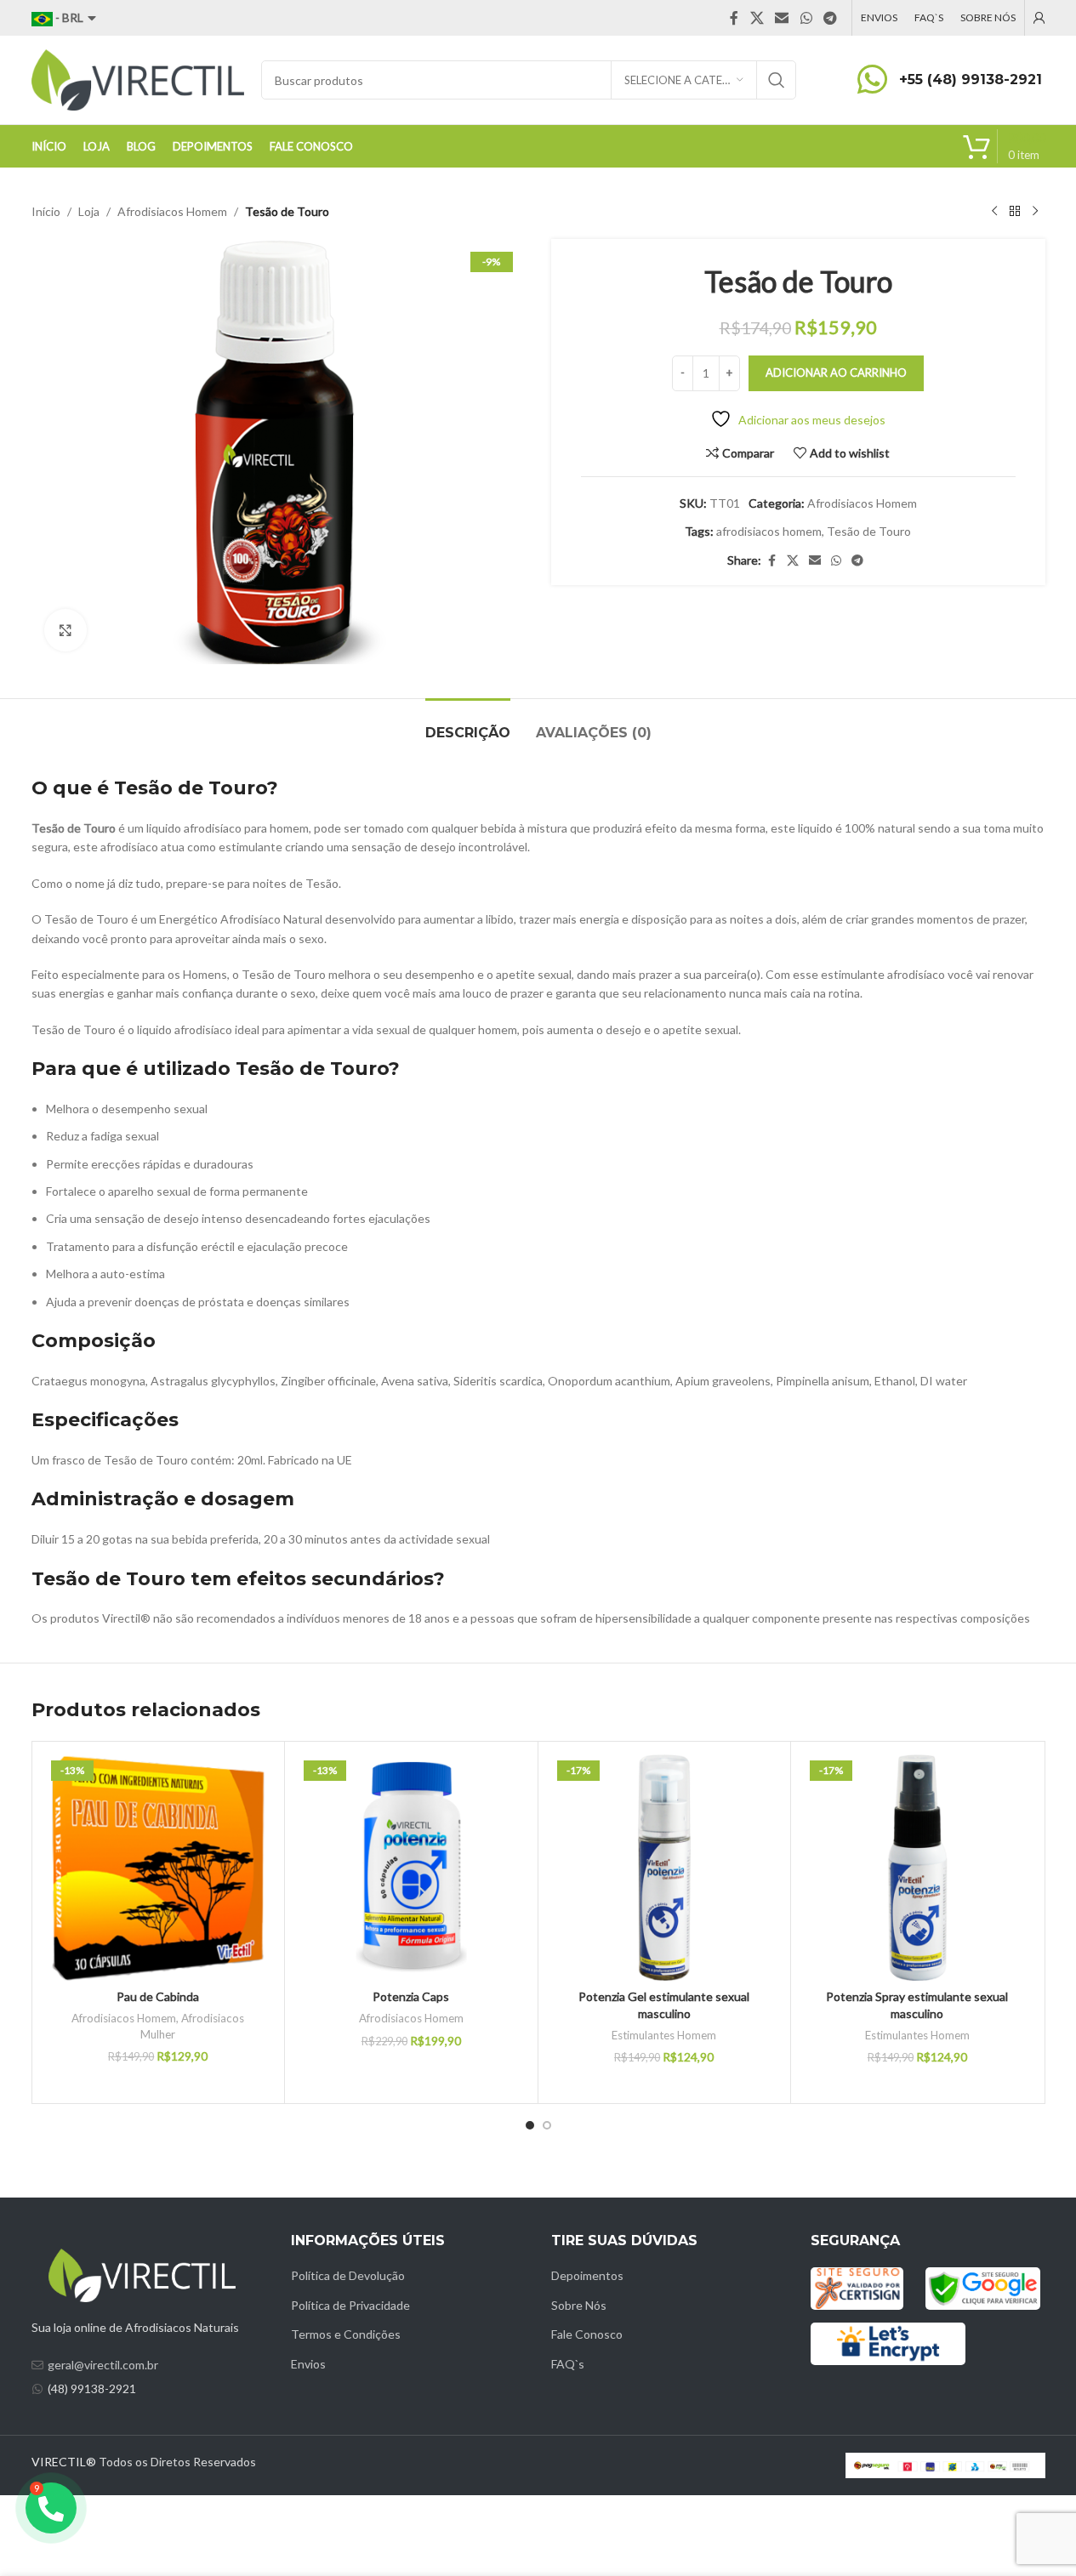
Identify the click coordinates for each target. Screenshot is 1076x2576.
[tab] (468, 724)
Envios (308, 2364)
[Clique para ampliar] (65, 630)
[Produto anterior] (994, 212)
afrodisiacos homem (769, 531)
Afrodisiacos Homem (172, 211)
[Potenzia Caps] (411, 1868)
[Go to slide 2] (547, 2125)
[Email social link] (782, 18)
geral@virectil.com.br (103, 2365)
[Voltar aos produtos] (1015, 212)
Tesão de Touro (869, 531)
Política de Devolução (348, 2275)
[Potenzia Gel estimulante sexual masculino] (665, 1868)
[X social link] (757, 18)
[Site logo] (138, 79)
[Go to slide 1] (530, 2125)
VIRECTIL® (64, 2462)
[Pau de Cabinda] (159, 1868)
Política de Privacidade (350, 2305)
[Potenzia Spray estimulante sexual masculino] (917, 1868)
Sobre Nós (579, 2305)
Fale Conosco (587, 2334)
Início (46, 211)
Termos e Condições (346, 2334)
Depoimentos (587, 2275)
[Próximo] (1035, 212)
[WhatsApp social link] (806, 18)
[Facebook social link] (734, 18)
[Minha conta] (1039, 18)
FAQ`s (568, 2364)
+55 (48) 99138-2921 (971, 80)
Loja (89, 211)
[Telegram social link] (830, 18)
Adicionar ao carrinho (836, 372)
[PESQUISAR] (777, 80)
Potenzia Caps (411, 1996)
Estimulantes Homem (664, 2035)
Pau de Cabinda (158, 1996)
